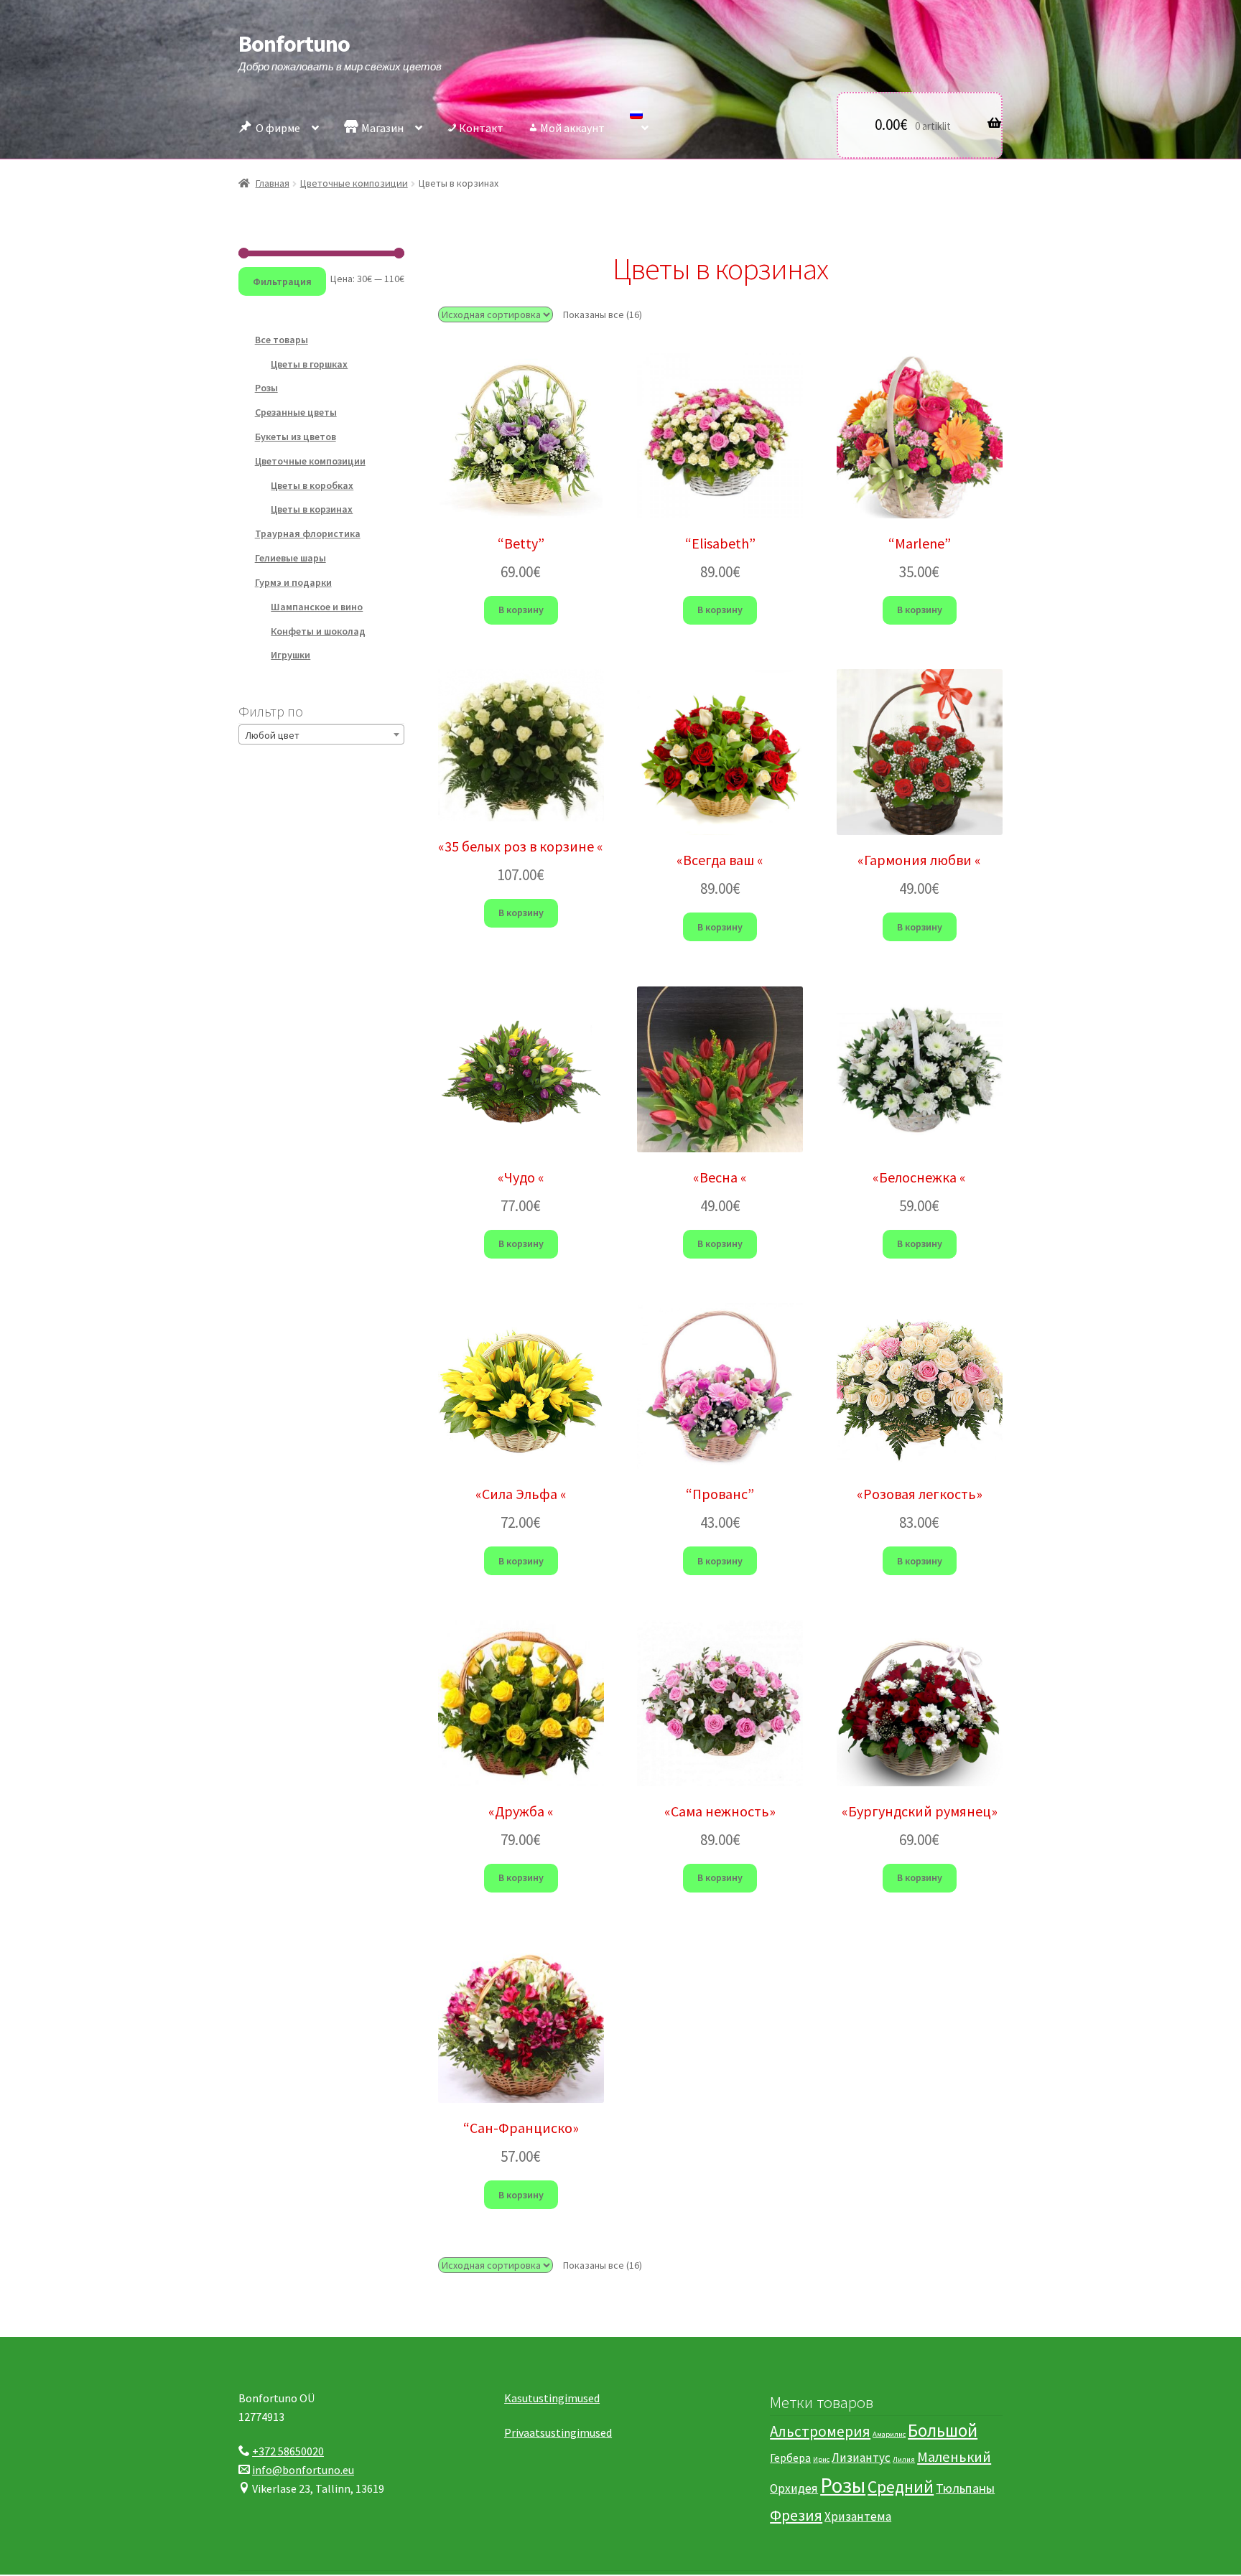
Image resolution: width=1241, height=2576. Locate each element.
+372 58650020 (288, 2451)
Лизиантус (861, 2458)
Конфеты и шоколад (318, 631)
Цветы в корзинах (312, 509)
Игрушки (291, 655)
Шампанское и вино (317, 607)
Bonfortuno (294, 44)
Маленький (954, 2457)
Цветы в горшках (309, 364)
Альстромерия (820, 2432)
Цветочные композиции (354, 183)
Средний (901, 2487)
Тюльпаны (965, 2488)
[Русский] (639, 124)
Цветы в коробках (312, 485)
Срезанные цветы (296, 412)
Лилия (904, 2459)
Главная (273, 183)
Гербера (790, 2458)
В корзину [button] (521, 610)
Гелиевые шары (291, 558)
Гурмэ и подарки (293, 582)
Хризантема (858, 2516)
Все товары (282, 340)
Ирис (821, 2459)
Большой (943, 2431)
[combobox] (321, 734)
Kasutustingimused (552, 2398)
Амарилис (889, 2435)
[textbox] (321, 735)
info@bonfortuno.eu (303, 2470)
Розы (266, 388)
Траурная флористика (308, 533)
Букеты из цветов (296, 437)
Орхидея (794, 2488)
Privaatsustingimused (558, 2432)
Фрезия (796, 2515)
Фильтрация (282, 281)
